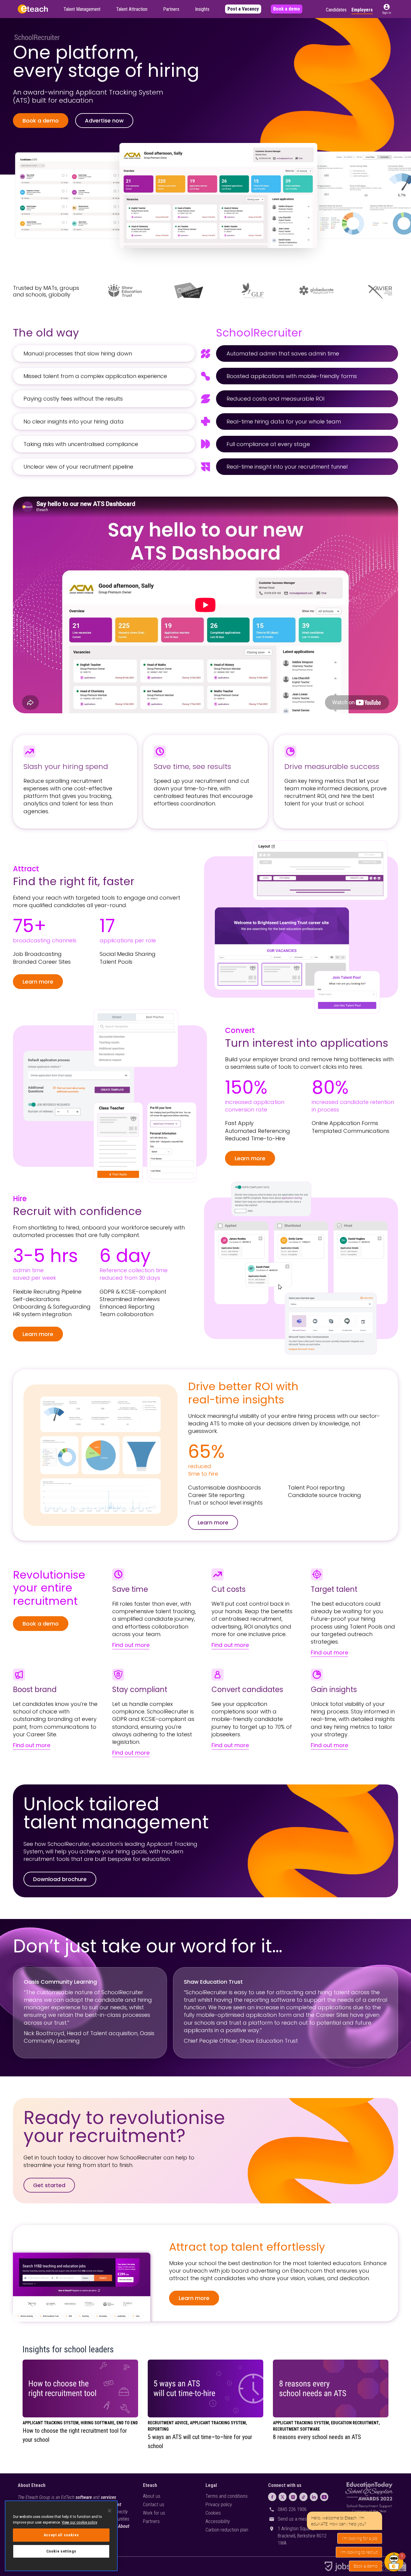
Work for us (154, 2513)
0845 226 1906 (292, 2509)
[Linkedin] (314, 2497)
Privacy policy (219, 2505)
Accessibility (218, 2521)
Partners (151, 2521)
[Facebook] (272, 2497)
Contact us (154, 2505)
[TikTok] (303, 2497)
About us (152, 2496)
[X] (283, 2497)
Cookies (213, 2513)
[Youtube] (324, 2497)
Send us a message (297, 2519)
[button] (387, 9)
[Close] (110, 2511)
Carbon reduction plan (227, 2530)
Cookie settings (61, 2551)
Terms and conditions (227, 2496)
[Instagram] (293, 2497)
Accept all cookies (61, 2535)
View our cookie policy (79, 2522)
